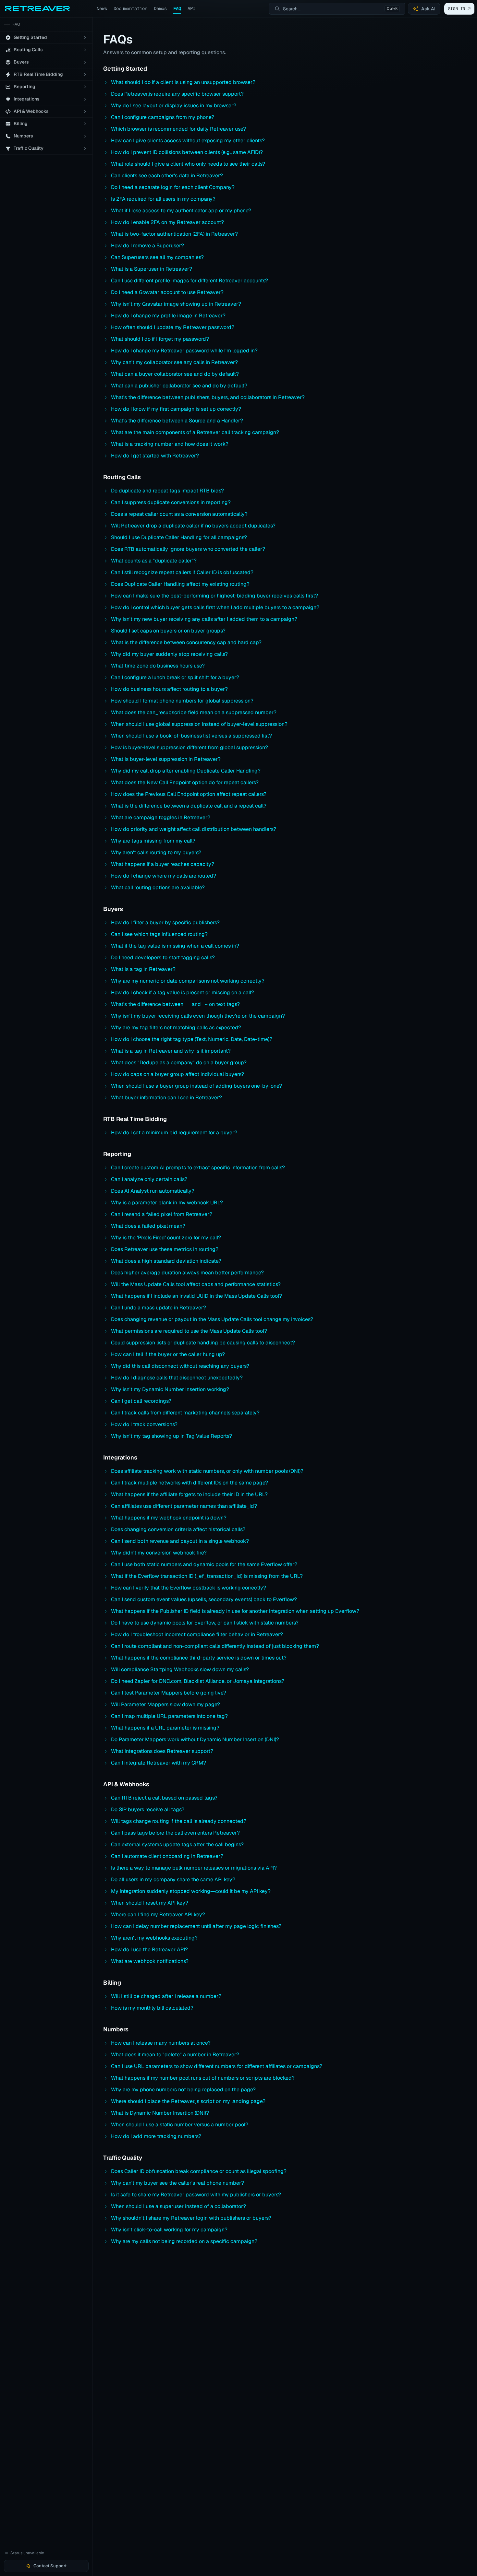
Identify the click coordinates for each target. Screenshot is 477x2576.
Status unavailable (27, 2553)
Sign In (457, 9)
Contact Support (50, 2566)
